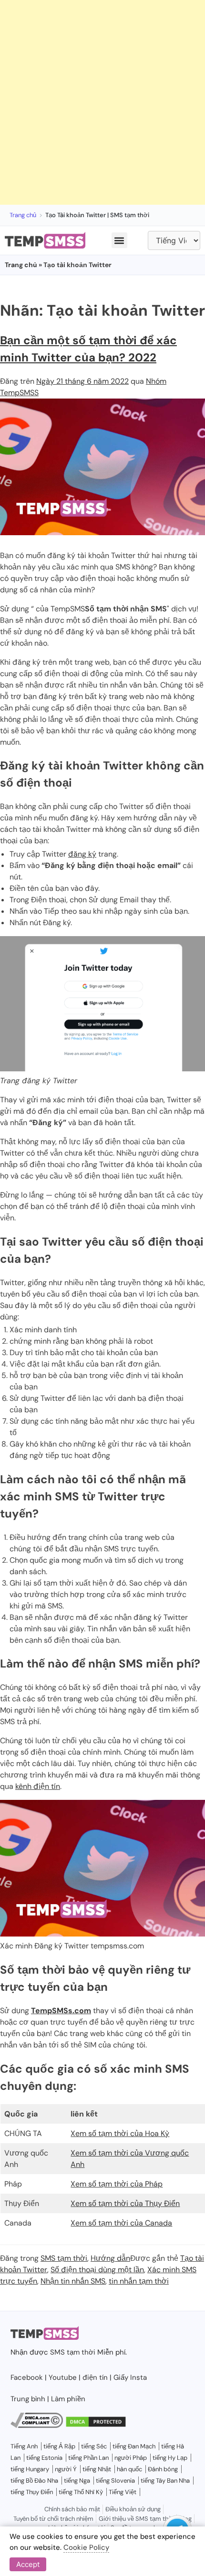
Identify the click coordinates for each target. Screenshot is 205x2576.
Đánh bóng (163, 2469)
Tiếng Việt (123, 2492)
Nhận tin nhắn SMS (73, 2281)
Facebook (27, 2377)
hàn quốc (129, 2469)
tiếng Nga (77, 2481)
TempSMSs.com (61, 2011)
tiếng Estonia (44, 2458)
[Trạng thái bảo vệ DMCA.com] (96, 2426)
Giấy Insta (130, 2377)
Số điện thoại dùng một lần (97, 2270)
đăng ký (82, 854)
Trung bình (28, 2399)
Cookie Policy (86, 2547)
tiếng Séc (94, 2446)
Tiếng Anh (24, 2446)
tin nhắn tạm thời (139, 2281)
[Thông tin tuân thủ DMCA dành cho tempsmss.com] (37, 2426)
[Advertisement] (102, 102)
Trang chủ (23, 215)
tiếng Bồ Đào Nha (34, 2481)
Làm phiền (68, 2399)
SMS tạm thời (64, 2258)
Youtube (63, 2377)
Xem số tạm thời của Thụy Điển (125, 2203)
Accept (28, 2564)
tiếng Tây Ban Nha (165, 2481)
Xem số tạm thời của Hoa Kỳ (120, 2133)
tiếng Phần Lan (88, 2458)
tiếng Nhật (97, 2469)
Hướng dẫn (110, 2258)
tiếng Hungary (30, 2469)
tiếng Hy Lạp (170, 2458)
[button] (119, 240)
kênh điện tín (38, 1786)
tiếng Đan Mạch (134, 2446)
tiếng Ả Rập (59, 2446)
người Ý (66, 2469)
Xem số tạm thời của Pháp (117, 2184)
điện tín (95, 2377)
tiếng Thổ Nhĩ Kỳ (81, 2492)
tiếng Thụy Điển (32, 2492)
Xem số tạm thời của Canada (121, 2223)
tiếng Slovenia (115, 2481)
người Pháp (131, 2458)
